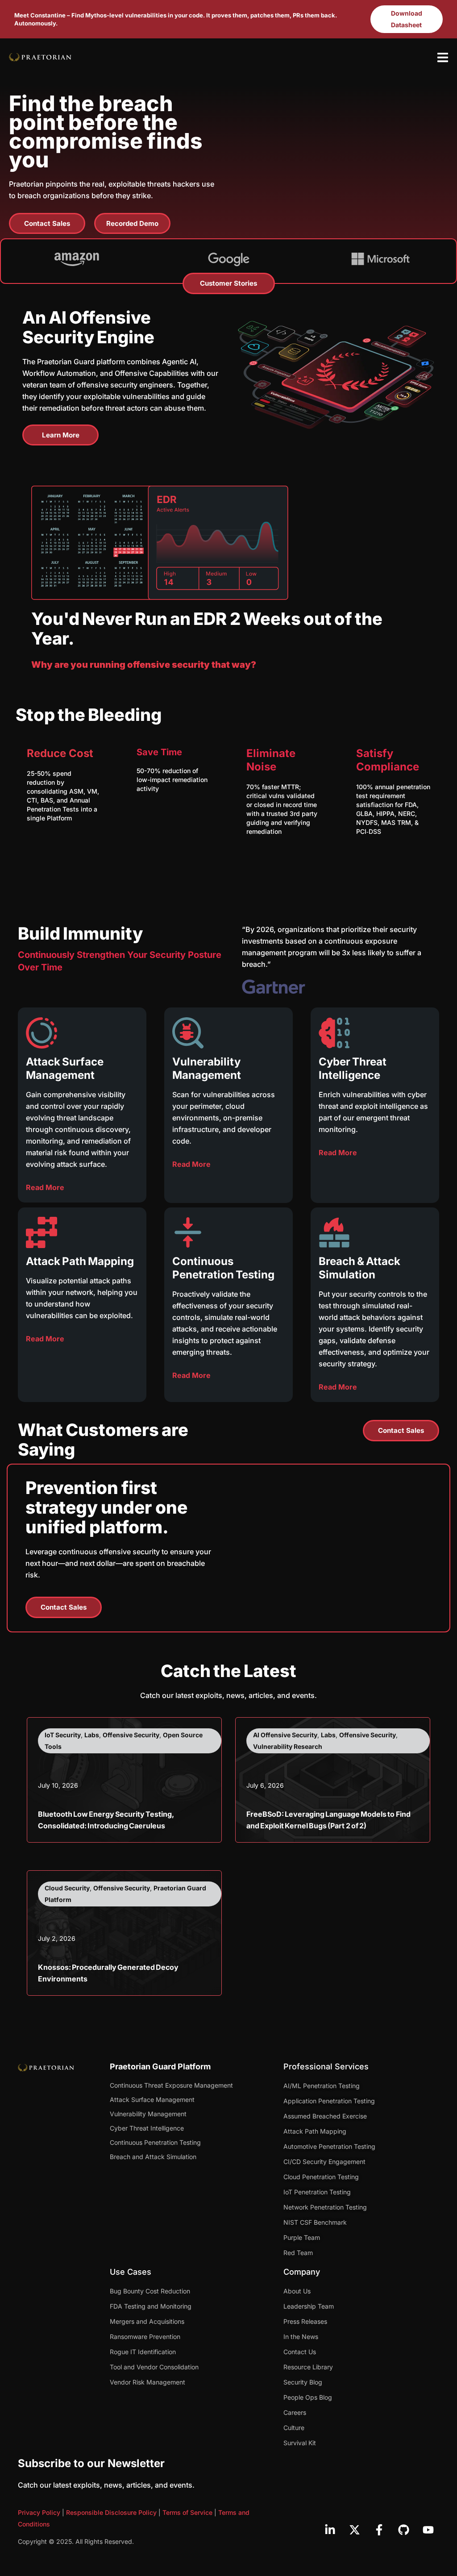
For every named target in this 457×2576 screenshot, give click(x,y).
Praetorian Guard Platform (160, 2066)
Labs (92, 1735)
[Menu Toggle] (443, 57)
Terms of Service (187, 2512)
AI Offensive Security (285, 1735)
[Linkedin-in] (330, 2530)
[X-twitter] (354, 2530)
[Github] (403, 2530)
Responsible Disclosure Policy (111, 2512)
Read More (45, 1187)
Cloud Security (67, 1888)
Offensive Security (131, 1735)
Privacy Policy (39, 2512)
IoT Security (63, 1735)
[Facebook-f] (379, 2530)
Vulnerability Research (288, 1746)
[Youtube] (428, 2530)
